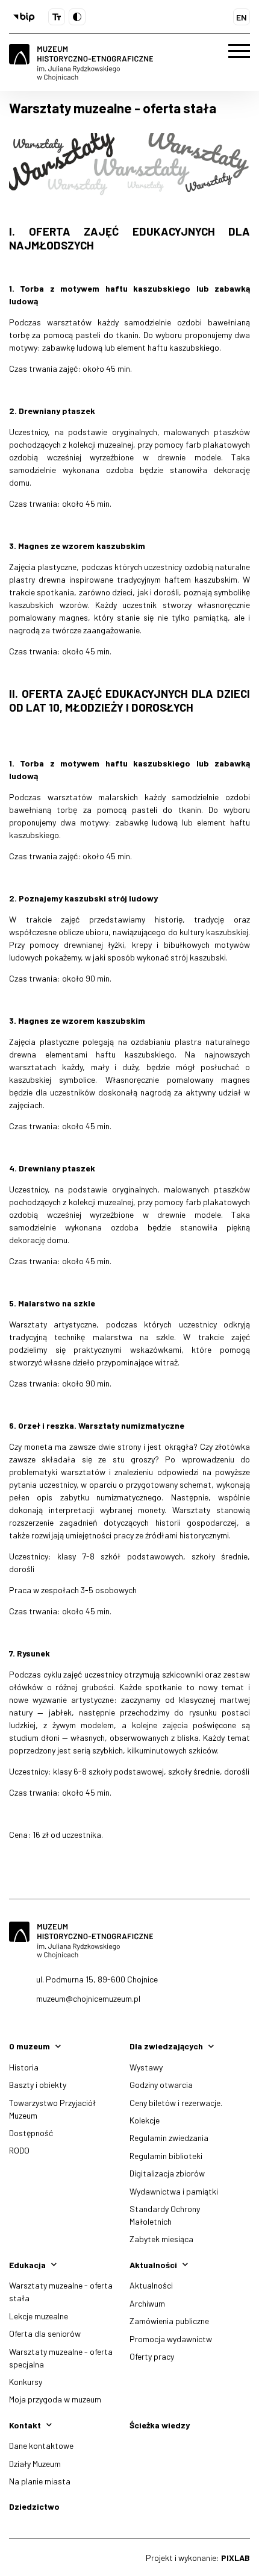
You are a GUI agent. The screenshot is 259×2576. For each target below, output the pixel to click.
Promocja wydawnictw (171, 2339)
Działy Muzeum (35, 2464)
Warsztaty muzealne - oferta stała (61, 2292)
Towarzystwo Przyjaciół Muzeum (52, 2109)
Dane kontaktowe (41, 2446)
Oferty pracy (152, 2356)
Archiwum (147, 2303)
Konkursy (26, 2382)
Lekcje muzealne (39, 2316)
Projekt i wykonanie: (198, 2558)
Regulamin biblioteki (166, 2156)
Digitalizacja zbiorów (167, 2173)
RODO (19, 2150)
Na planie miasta (40, 2481)
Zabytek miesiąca (161, 2239)
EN (242, 17)
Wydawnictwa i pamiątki (174, 2191)
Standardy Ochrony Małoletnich (165, 2215)
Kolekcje (145, 2120)
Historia (24, 2067)
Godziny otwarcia (161, 2085)
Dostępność (31, 2133)
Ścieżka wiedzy (160, 2425)
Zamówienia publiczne (169, 2321)
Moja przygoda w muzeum (55, 2399)
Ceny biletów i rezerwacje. (176, 2103)
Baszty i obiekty (38, 2085)
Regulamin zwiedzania (169, 2138)
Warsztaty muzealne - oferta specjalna (61, 2358)
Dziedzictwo (34, 2506)
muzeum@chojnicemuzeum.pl (88, 1998)
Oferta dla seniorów (45, 2333)
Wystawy (146, 2067)
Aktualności (151, 2285)
